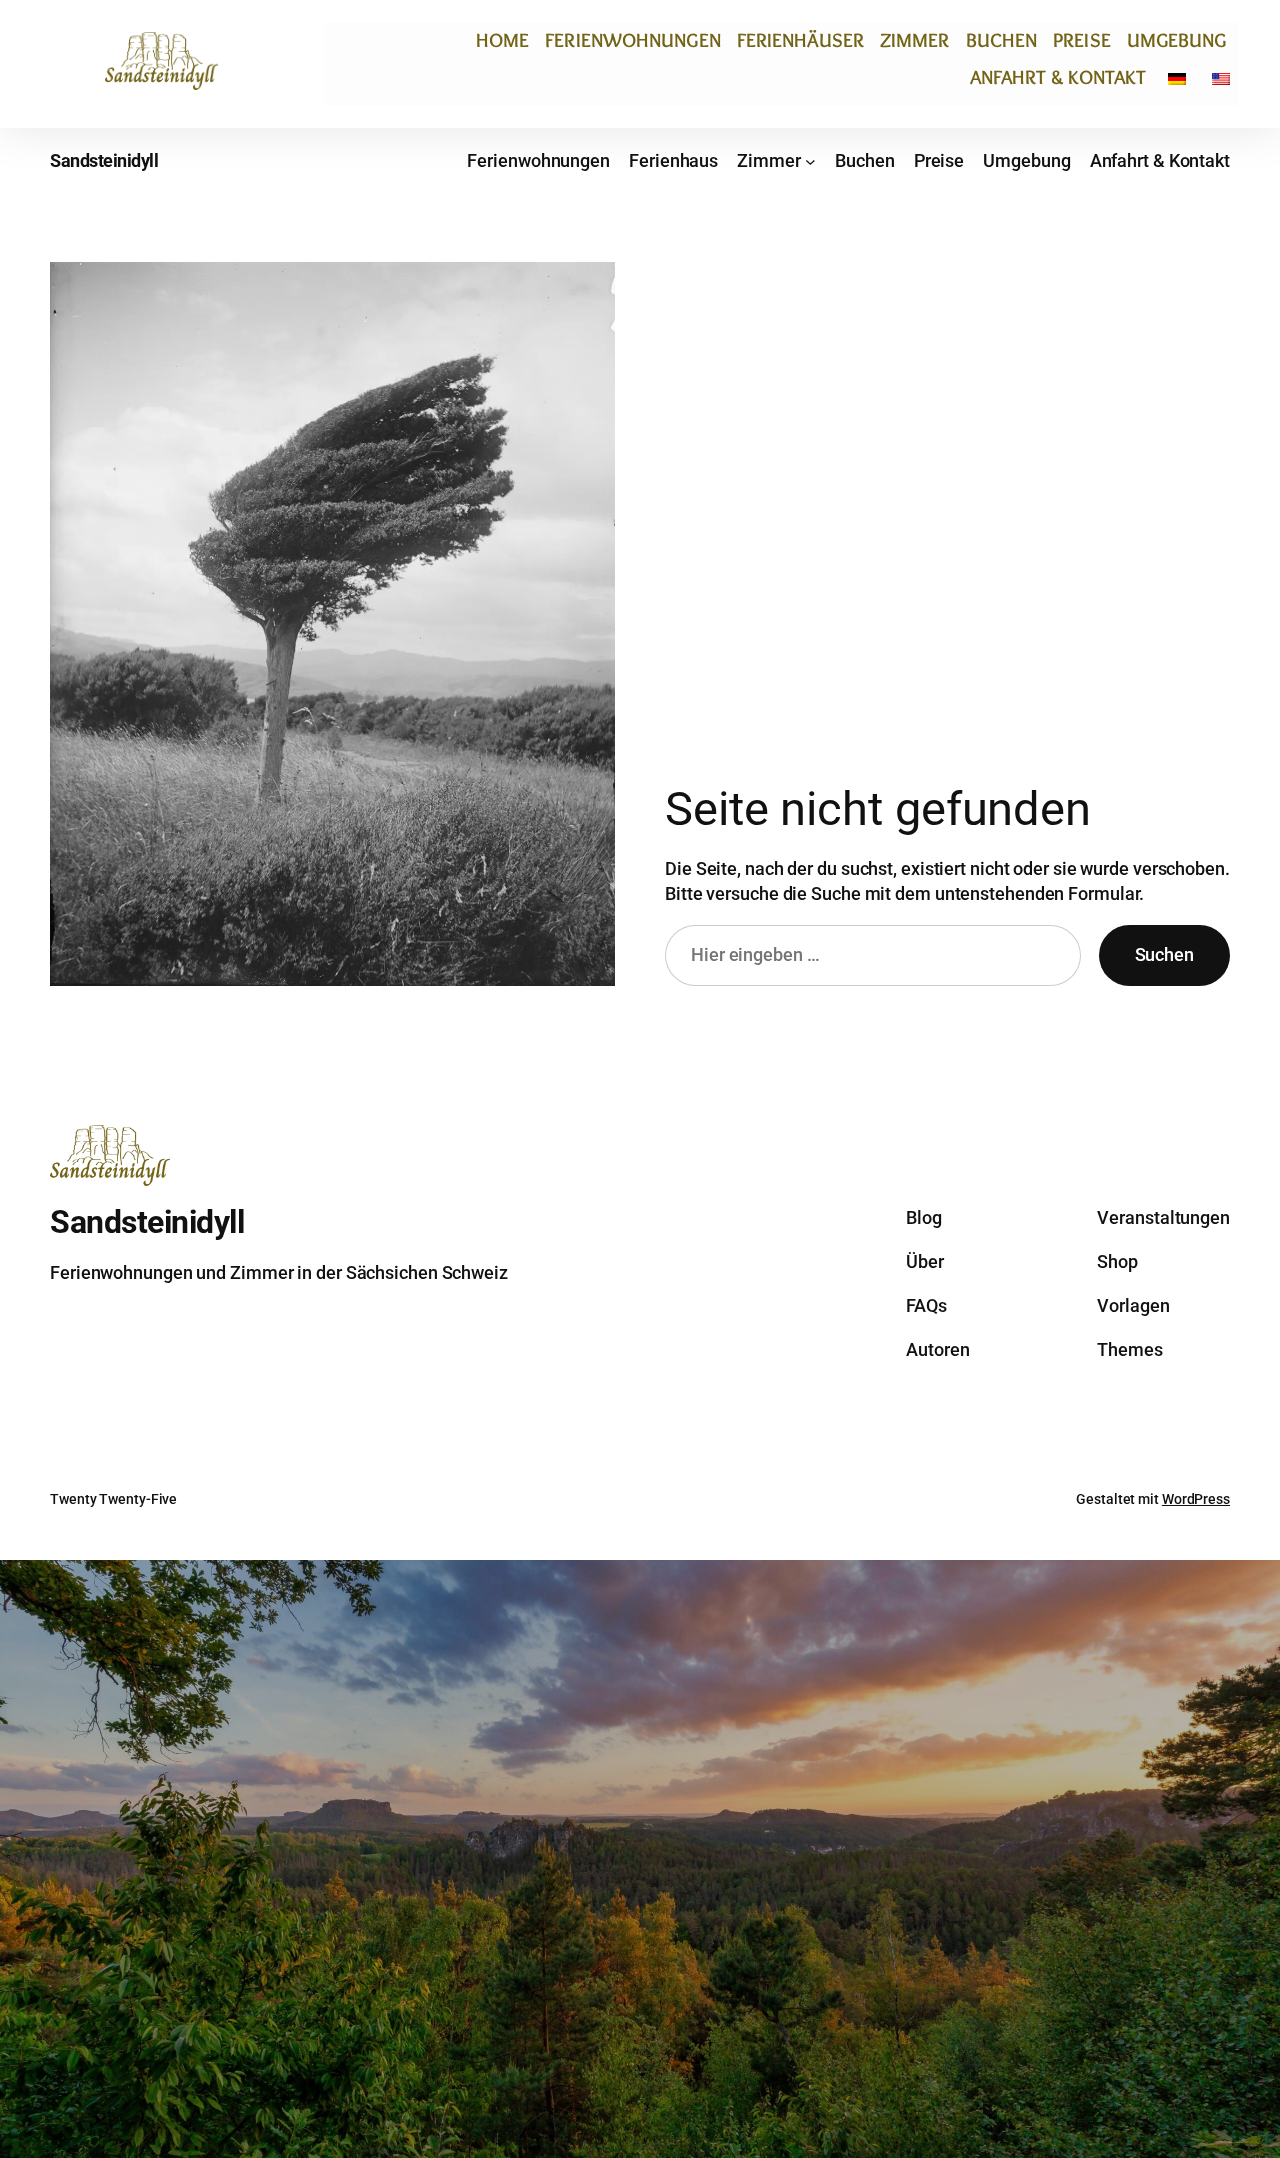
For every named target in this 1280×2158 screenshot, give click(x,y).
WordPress (1196, 1499)
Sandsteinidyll (104, 160)
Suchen (1164, 954)
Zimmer (915, 40)
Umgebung (1177, 40)
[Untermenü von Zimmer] (810, 160)
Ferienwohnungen (633, 40)
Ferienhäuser (800, 40)
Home (502, 40)
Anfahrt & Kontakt (1058, 77)
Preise (1082, 40)
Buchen (1002, 40)
